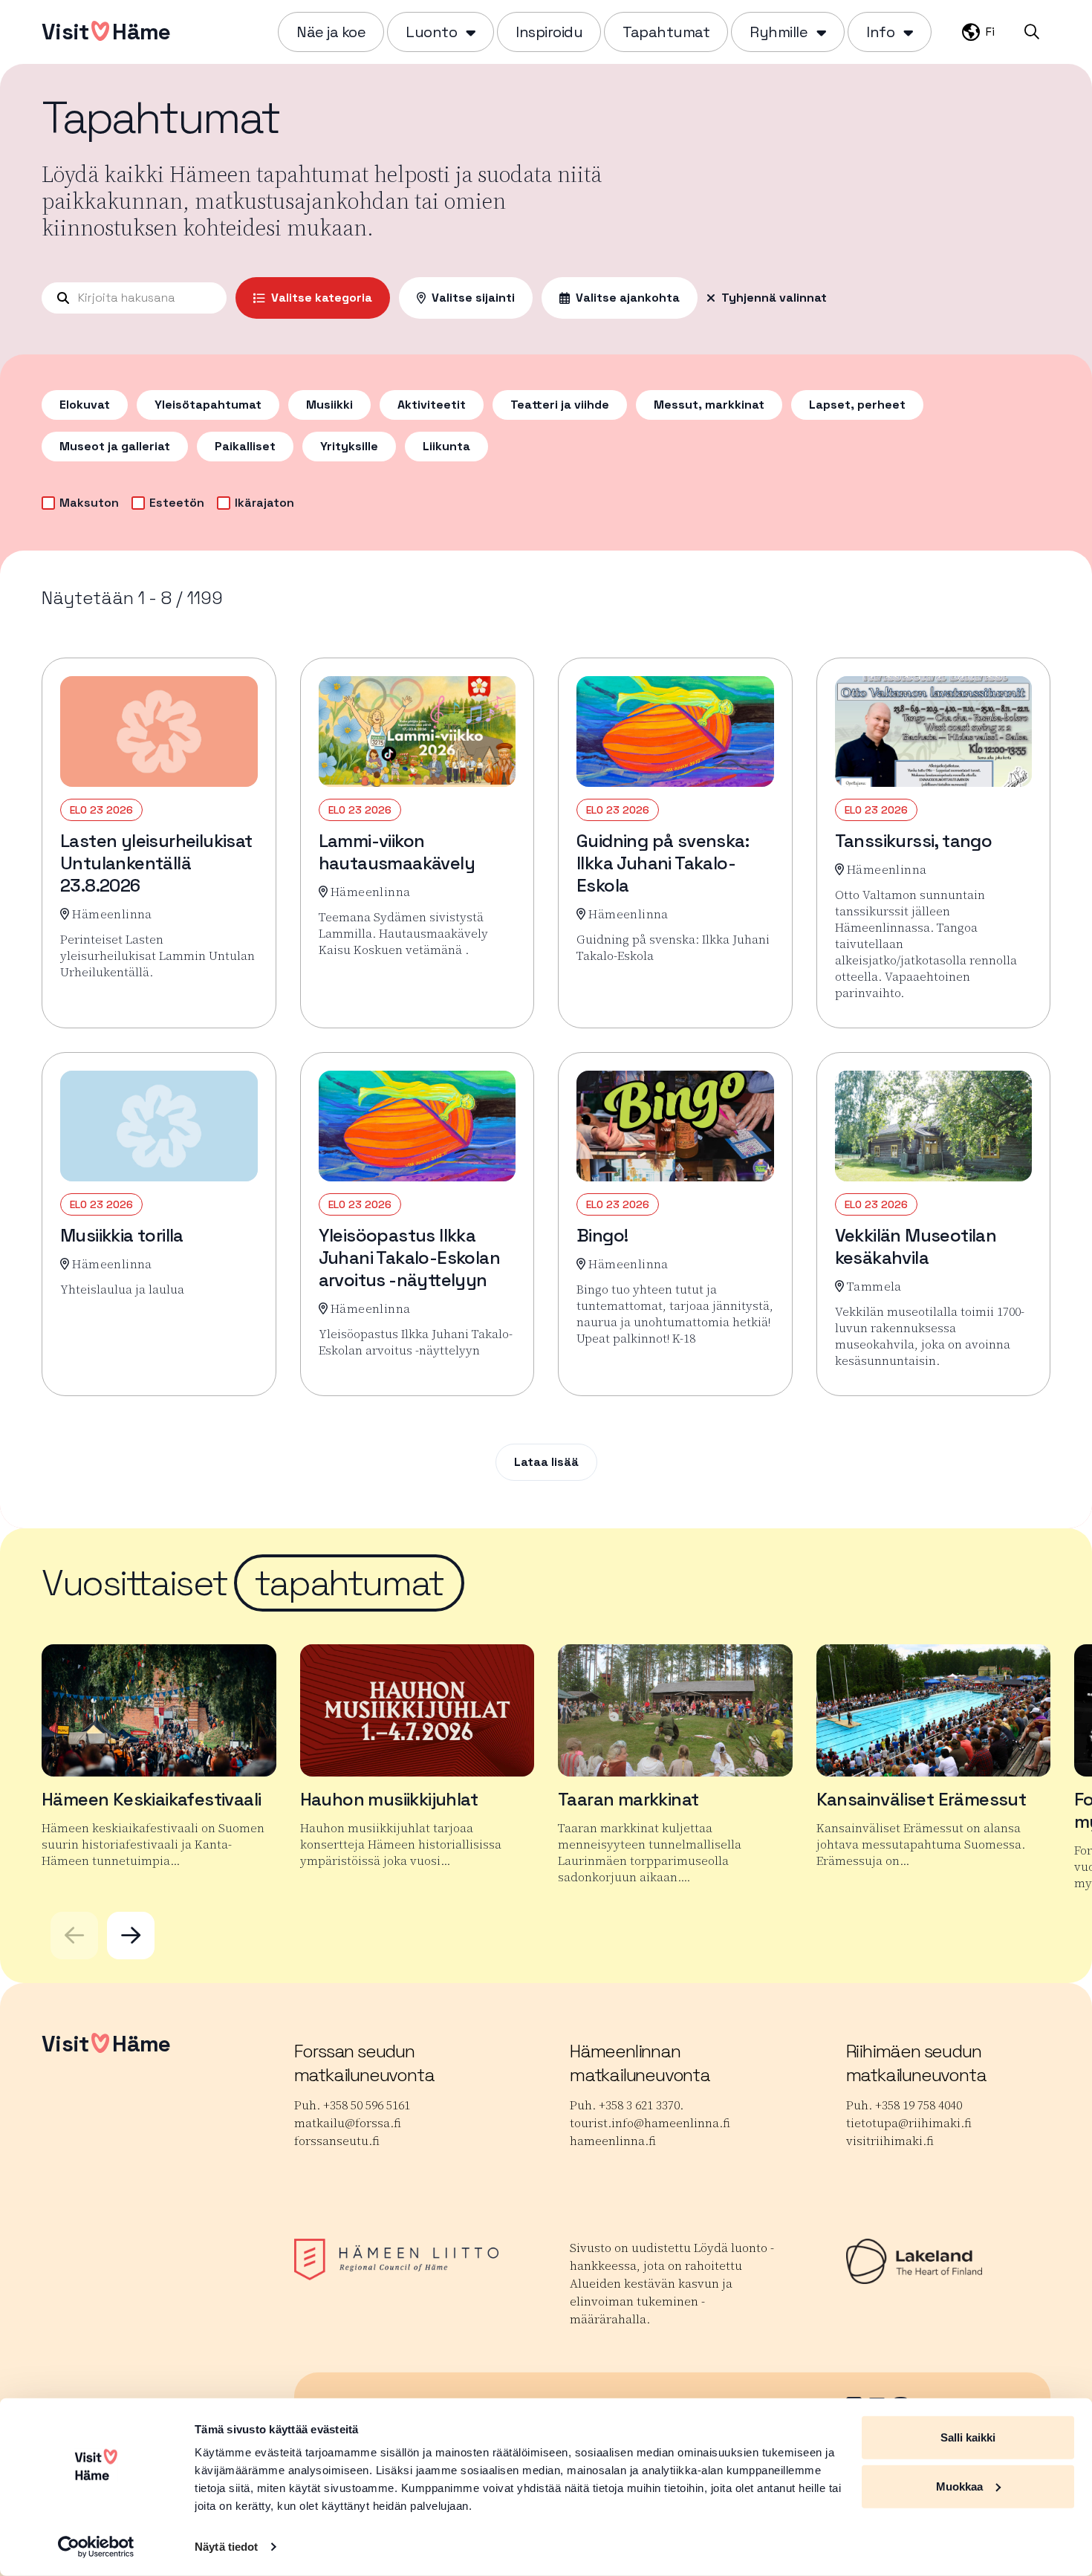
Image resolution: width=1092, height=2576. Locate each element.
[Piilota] (469, 32)
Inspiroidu (549, 32)
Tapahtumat (666, 32)
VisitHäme (106, 32)
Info (880, 32)
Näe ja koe (331, 32)
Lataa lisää (546, 1462)
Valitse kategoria (322, 298)
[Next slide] (131, 1936)
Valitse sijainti (473, 298)
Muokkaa (959, 2486)
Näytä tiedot (226, 2547)
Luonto (431, 32)
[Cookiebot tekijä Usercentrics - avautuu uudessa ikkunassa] (96, 2547)
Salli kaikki (968, 2437)
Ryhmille (779, 32)
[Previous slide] (74, 1936)
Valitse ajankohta (628, 298)
